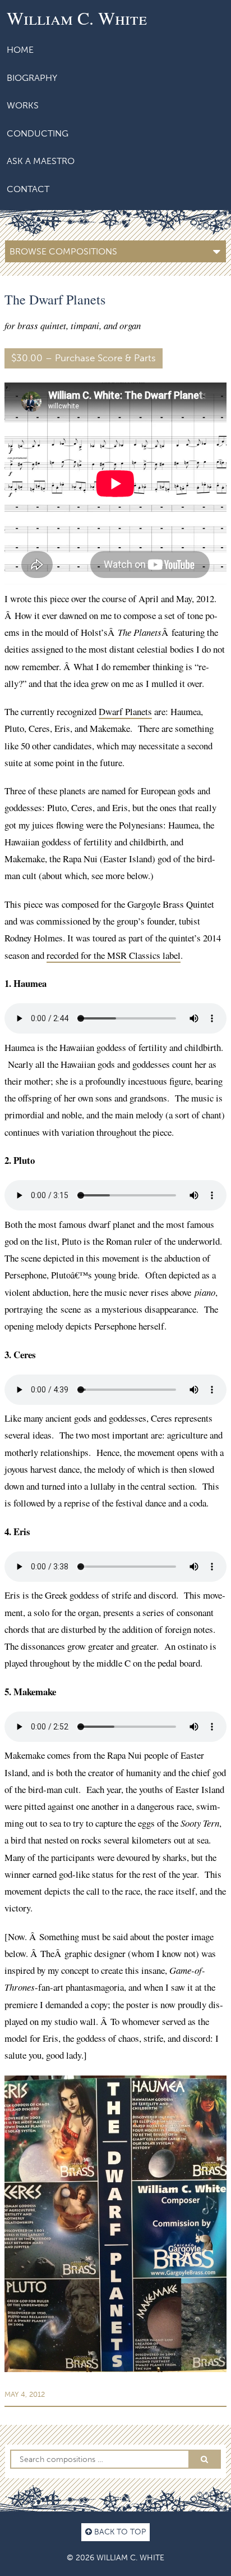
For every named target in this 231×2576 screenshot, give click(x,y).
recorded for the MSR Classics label (114, 955)
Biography (32, 78)
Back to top (119, 2532)
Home (20, 50)
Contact (28, 189)
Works (23, 105)
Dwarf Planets (125, 711)
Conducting (38, 133)
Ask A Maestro (41, 161)
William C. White (77, 18)
